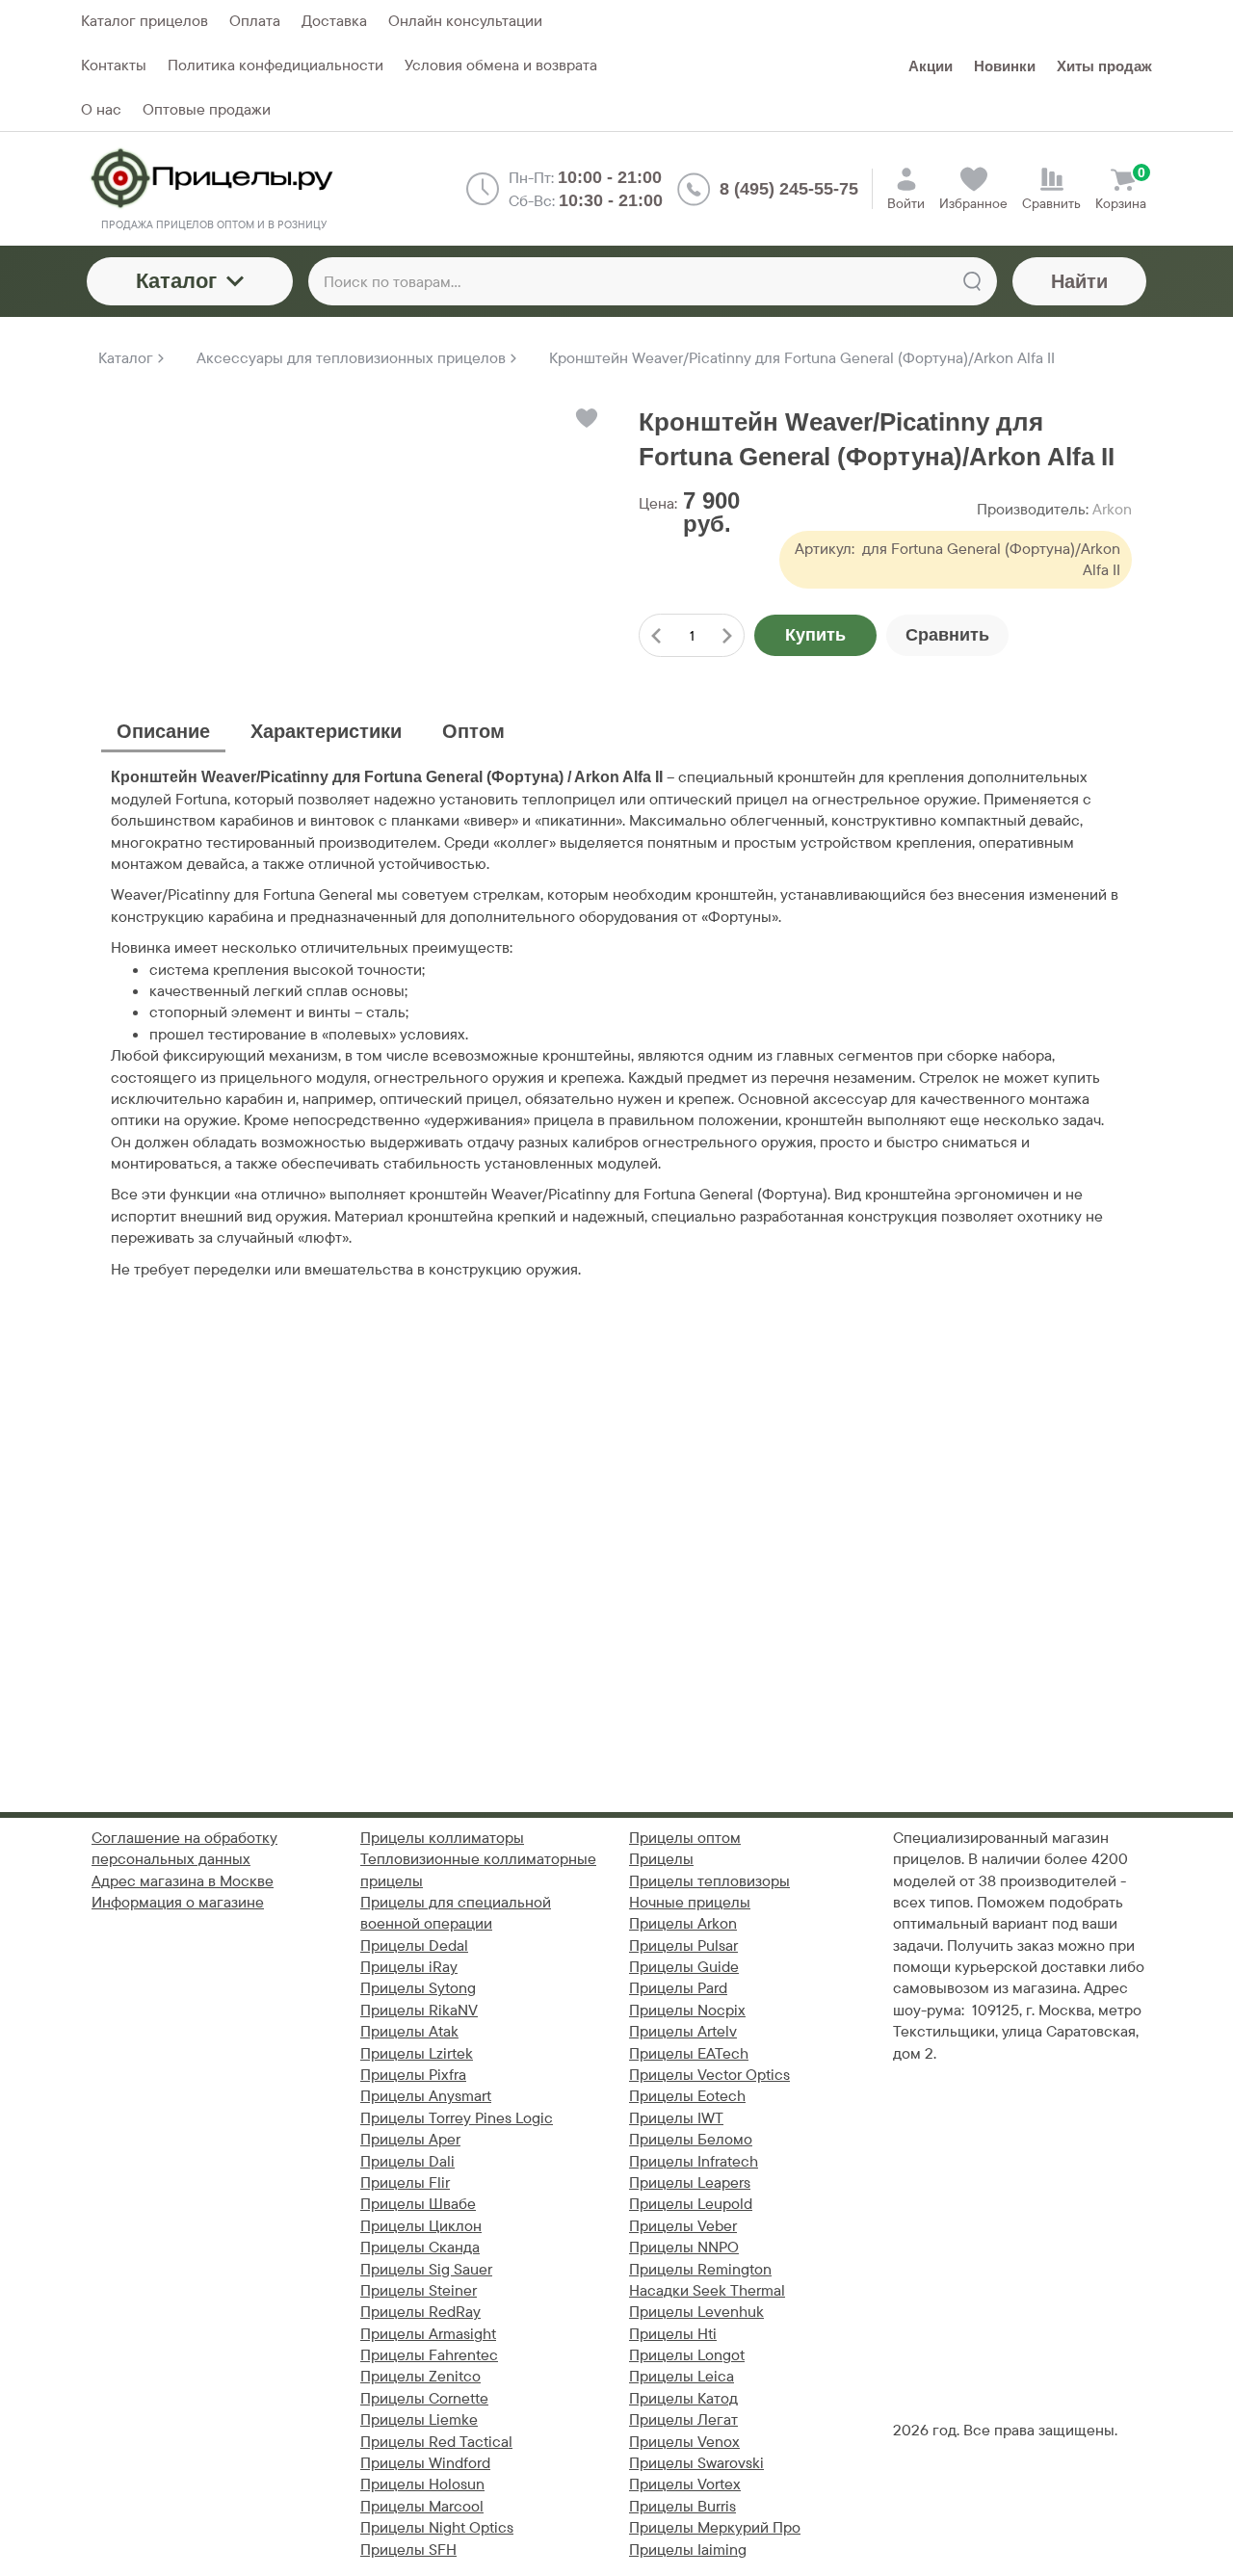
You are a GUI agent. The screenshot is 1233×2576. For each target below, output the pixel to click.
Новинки (1005, 66)
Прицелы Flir (405, 2182)
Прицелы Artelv (683, 2031)
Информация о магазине (178, 1902)
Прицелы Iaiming (688, 2550)
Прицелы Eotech (687, 2096)
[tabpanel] (616, 1024)
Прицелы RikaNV (419, 2010)
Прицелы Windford (425, 2463)
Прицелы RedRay (420, 2312)
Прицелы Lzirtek (417, 2053)
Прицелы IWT (676, 2118)
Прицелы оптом (685, 1838)
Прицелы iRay (409, 1967)
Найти (1079, 281)
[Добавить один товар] (727, 635)
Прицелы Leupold (691, 2204)
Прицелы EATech (689, 2053)
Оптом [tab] (473, 731)
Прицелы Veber (683, 2226)
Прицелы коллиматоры (442, 1838)
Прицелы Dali (407, 2161)
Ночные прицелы (690, 1902)
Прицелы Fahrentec (429, 2355)
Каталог (176, 281)
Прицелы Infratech (694, 2161)
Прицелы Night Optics (437, 2527)
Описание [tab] (163, 731)
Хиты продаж (1104, 66)
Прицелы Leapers (690, 2182)
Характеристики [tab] (326, 731)
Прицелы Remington (700, 2269)
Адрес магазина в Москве (183, 1881)
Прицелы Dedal (414, 1945)
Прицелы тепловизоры (709, 1881)
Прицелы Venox (684, 2442)
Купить (815, 635)
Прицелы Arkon (683, 1923)
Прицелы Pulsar (683, 1945)
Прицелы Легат (683, 2419)
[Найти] (972, 281)
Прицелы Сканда (420, 2247)
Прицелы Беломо (691, 2139)
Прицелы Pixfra (413, 2075)
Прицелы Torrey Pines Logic (457, 2118)
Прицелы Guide (684, 1967)
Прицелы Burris (682, 2506)
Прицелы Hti (673, 2334)
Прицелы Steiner (419, 2290)
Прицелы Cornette (424, 2398)
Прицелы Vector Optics (709, 2075)
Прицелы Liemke (419, 2419)
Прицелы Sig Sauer (426, 2269)
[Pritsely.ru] (213, 178)
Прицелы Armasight (428, 2334)
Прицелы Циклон (421, 2226)
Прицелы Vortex (685, 2484)
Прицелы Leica (682, 2376)
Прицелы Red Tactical (436, 2442)
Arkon (1112, 509)
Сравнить (947, 635)
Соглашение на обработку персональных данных (184, 1848)
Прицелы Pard (678, 1988)
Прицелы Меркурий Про (715, 2527)
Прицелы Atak (409, 2031)
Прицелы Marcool (422, 2506)
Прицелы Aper (410, 2139)
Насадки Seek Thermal (707, 2290)
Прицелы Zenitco (420, 2376)
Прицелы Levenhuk (696, 2312)
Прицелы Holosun (422, 2484)
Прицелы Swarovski (696, 2463)
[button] (585, 418)
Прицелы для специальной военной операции (456, 1913)
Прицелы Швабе (418, 2204)
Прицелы (661, 1859)
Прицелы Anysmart (426, 2096)
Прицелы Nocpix (687, 2010)
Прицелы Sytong (418, 1988)
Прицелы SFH (408, 2550)
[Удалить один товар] (656, 635)
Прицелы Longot (687, 2355)
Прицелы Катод (683, 2398)
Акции (931, 66)
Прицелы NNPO (684, 2247)
